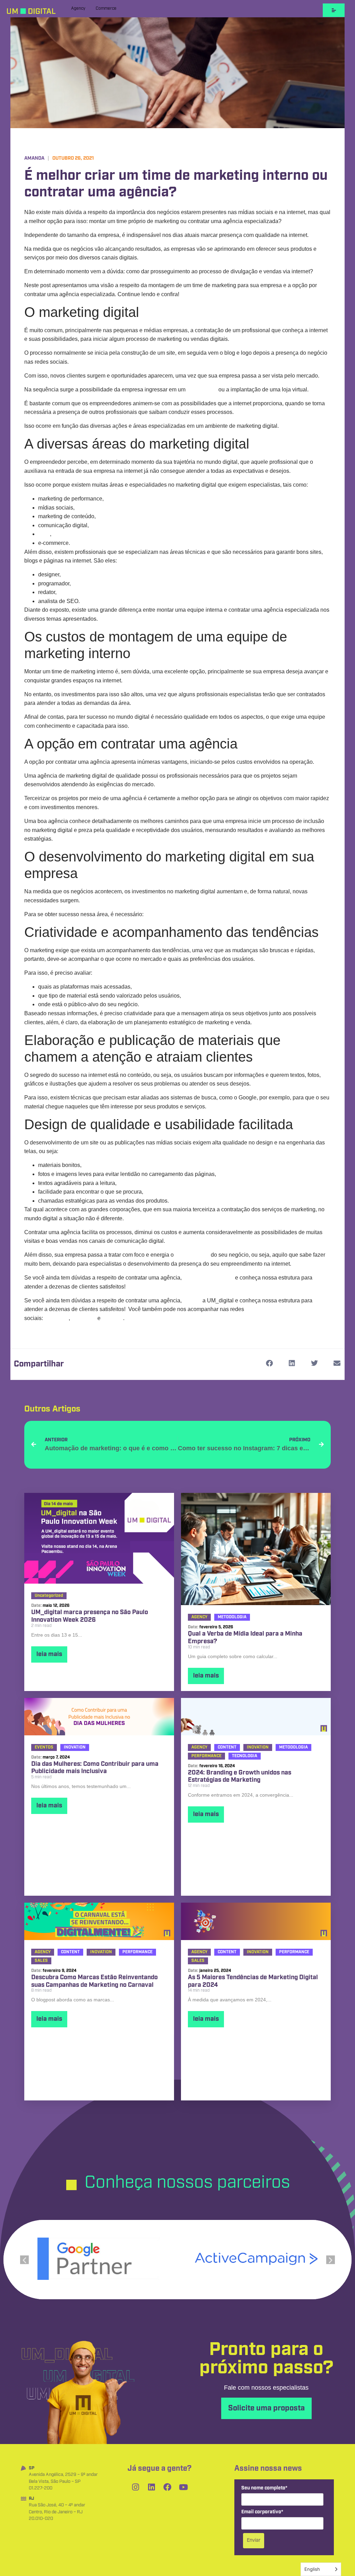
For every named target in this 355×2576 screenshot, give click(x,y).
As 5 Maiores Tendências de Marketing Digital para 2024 (253, 1981)
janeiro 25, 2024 (215, 1971)
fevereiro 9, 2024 (60, 1971)
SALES (41, 1961)
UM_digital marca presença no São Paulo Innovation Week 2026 (90, 1616)
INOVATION (75, 1747)
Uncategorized (49, 1596)
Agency (78, 8)
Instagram (57, 1318)
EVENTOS (44, 1747)
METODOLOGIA (232, 1617)
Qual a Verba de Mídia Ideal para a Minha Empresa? (245, 1638)
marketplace (202, 390)
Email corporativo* (262, 2512)
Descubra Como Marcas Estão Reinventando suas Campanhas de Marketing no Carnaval (94, 1981)
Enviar (254, 2540)
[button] (269, 1364)
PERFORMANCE (206, 1756)
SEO (44, 534)
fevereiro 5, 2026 (216, 1627)
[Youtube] (183, 2487)
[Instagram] (136, 2487)
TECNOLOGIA (245, 1756)
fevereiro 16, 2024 (217, 1766)
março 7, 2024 (56, 1757)
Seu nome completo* (264, 2488)
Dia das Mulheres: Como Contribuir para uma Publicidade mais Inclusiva (95, 1768)
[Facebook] (167, 2487)
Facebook (84, 1318)
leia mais (49, 1654)
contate (192, 1300)
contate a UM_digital (208, 1278)
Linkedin (112, 1318)
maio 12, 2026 (56, 1606)
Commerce (106, 8)
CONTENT (227, 1747)
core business (192, 1255)
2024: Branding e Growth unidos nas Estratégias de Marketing (240, 1777)
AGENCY (199, 1617)
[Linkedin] (151, 2487)
